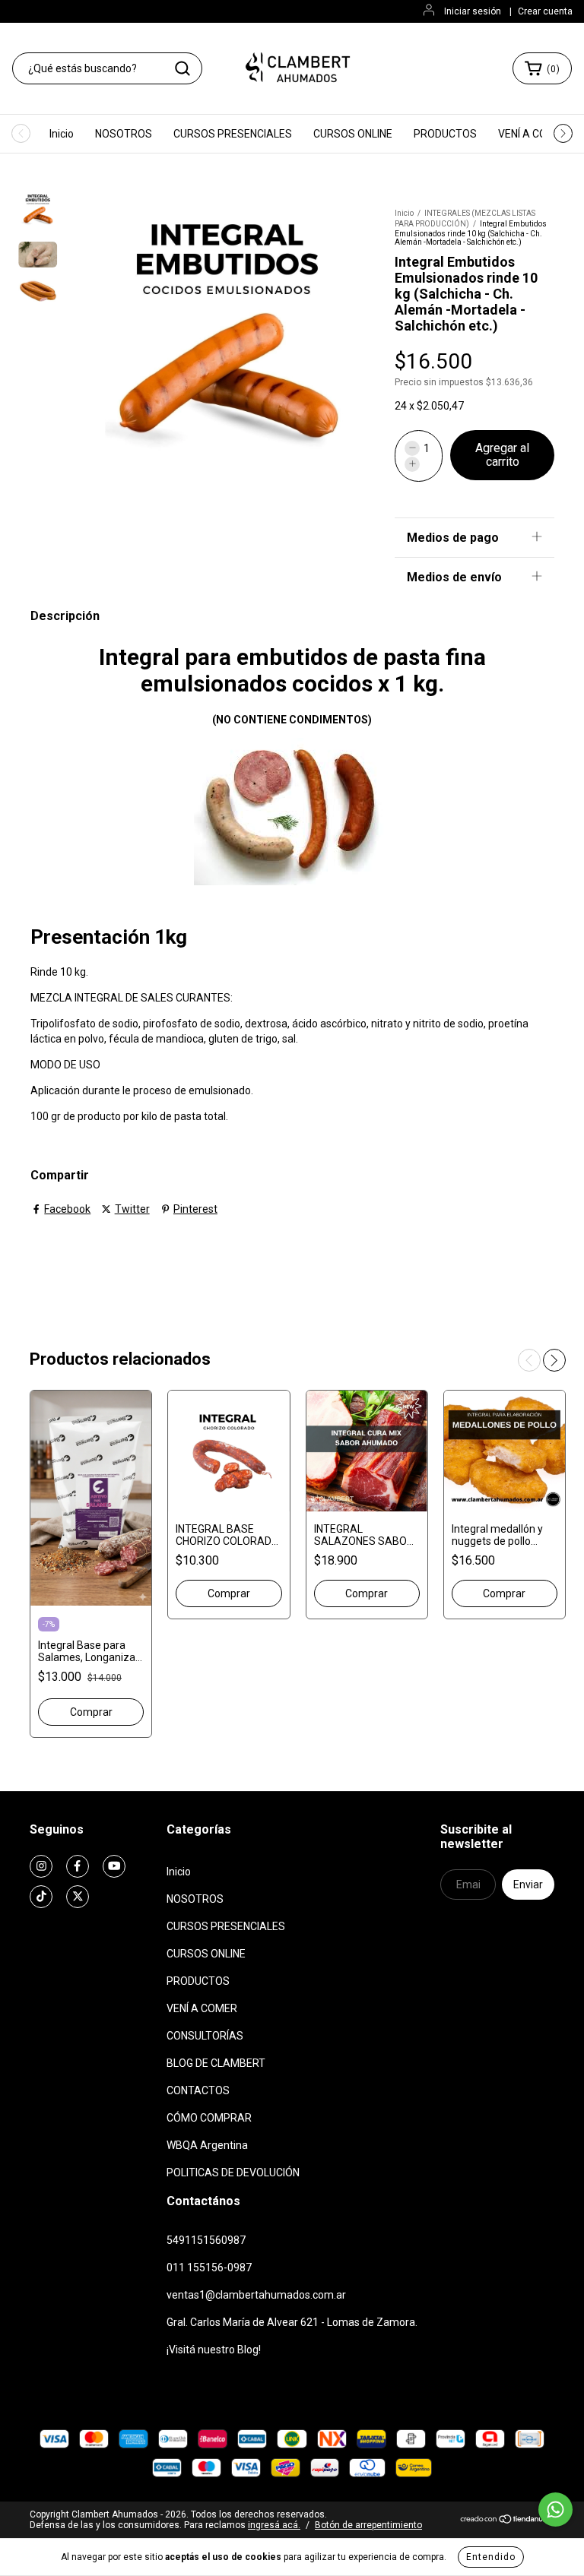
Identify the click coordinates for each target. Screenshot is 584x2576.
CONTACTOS (198, 2090)
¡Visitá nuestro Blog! (214, 2350)
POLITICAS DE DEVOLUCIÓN (233, 2173)
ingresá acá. (274, 2525)
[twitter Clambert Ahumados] (78, 1897)
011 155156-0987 (209, 2267)
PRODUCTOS (445, 134)
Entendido (491, 2557)
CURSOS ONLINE (353, 134)
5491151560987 (206, 2240)
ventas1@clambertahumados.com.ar (256, 2295)
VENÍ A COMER (533, 134)
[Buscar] (182, 68)
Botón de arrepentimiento (368, 2525)
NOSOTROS (124, 134)
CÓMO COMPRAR (209, 2118)
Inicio (62, 134)
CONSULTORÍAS (205, 2036)
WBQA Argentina (207, 2145)
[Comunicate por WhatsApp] (555, 2510)
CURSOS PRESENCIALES (233, 134)
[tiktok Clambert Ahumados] (41, 1897)
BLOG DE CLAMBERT (216, 2063)
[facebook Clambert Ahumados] (78, 1866)
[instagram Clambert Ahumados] (41, 1866)
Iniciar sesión (473, 11)
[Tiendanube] (507, 2521)
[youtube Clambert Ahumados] (114, 1866)
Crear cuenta (545, 11)
